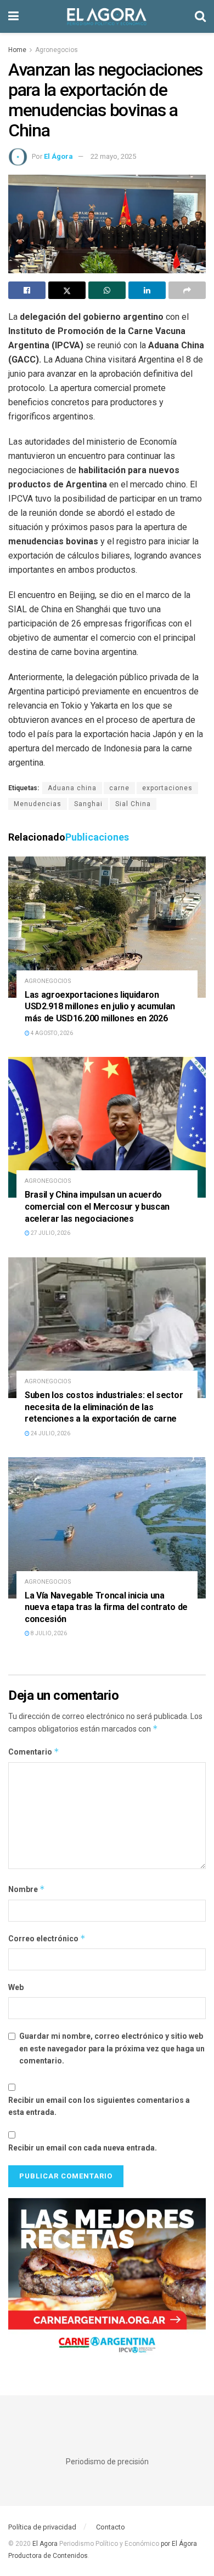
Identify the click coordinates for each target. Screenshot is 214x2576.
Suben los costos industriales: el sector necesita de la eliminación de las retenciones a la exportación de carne (104, 1407)
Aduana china (72, 788)
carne (119, 788)
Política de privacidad (42, 2527)
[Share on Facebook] (27, 290)
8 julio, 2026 (48, 1633)
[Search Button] (200, 16)
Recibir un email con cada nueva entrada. (83, 2148)
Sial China (133, 804)
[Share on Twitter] (67, 290)
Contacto (111, 2527)
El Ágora (58, 156)
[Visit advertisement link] (107, 2280)
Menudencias (38, 804)
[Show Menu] (13, 16)
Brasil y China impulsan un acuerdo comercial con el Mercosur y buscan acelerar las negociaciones (97, 1206)
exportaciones (167, 788)
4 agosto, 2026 (51, 1033)
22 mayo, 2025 (113, 156)
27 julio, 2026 (50, 1233)
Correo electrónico (47, 1938)
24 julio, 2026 (50, 1433)
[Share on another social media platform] (187, 290)
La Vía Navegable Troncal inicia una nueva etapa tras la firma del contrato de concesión (106, 1607)
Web (16, 1987)
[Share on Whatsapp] (107, 290)
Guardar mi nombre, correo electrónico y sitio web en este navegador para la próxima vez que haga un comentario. (112, 2048)
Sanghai (88, 804)
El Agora (46, 2544)
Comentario (34, 1752)
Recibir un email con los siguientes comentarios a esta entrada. (99, 2106)
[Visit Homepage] (107, 16)
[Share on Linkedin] (147, 290)
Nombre (27, 1889)
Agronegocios (57, 50)
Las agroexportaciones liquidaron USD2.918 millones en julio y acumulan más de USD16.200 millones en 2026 (100, 1007)
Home (17, 50)
